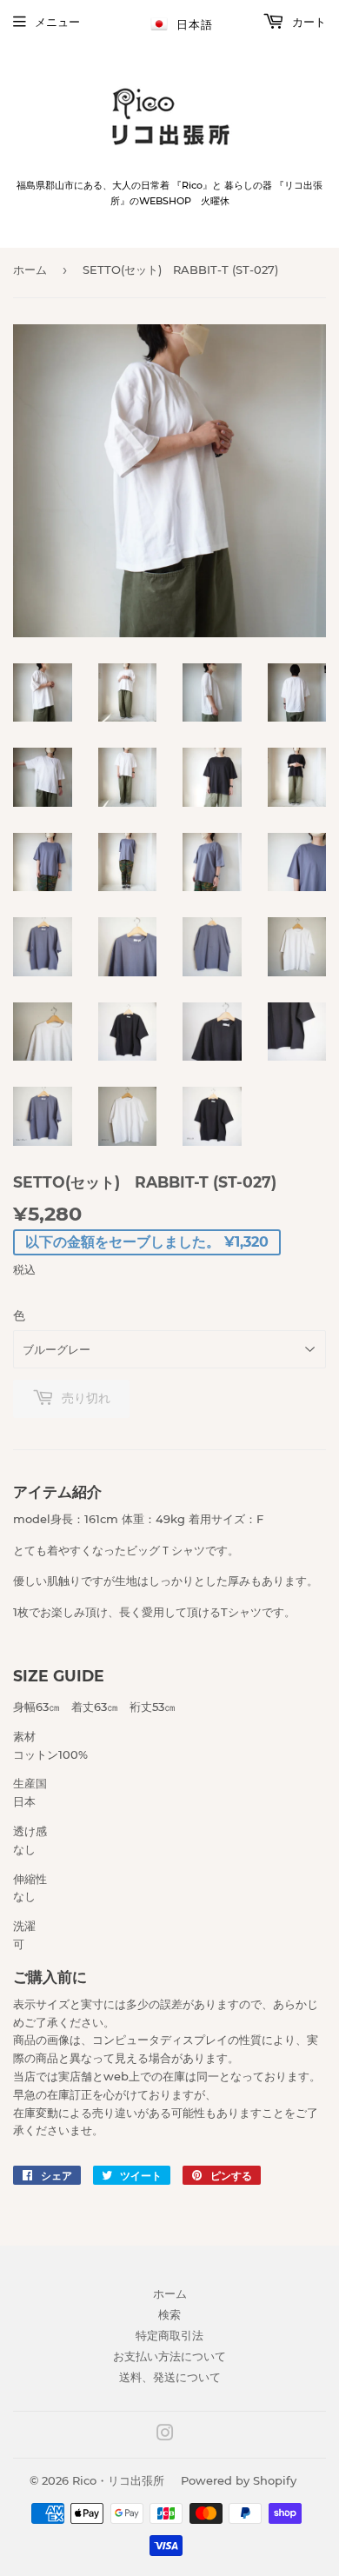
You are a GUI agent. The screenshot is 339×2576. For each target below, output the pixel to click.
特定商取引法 (169, 2335)
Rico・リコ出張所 (118, 2480)
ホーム (30, 270)
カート (307, 22)
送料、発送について (170, 2377)
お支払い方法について (169, 2356)
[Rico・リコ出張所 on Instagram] (165, 2435)
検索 (169, 2314)
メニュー (57, 22)
